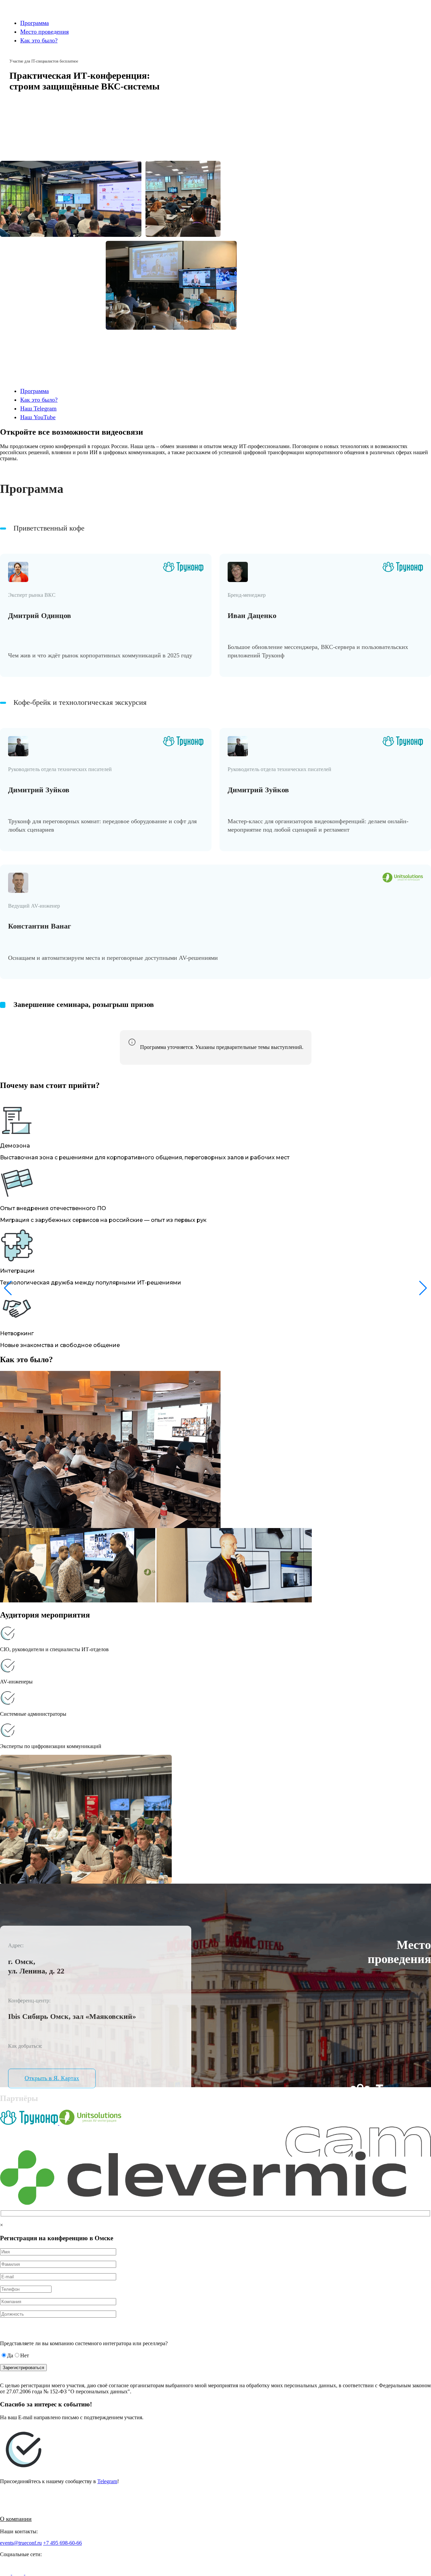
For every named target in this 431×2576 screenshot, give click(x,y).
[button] (423, 1288)
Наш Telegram (38, 408)
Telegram (107, 2481)
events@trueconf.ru (21, 2543)
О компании (16, 2519)
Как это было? (39, 40)
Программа (35, 23)
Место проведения (44, 32)
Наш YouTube (38, 417)
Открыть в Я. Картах (52, 2078)
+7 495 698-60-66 (62, 2543)
